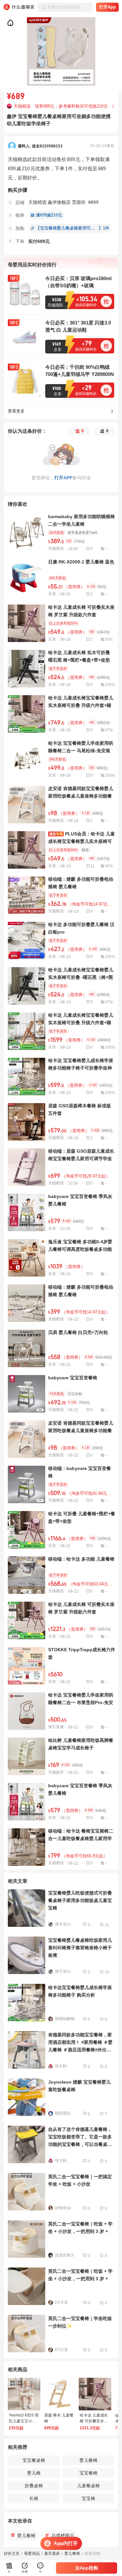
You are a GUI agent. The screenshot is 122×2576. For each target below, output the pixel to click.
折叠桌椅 (34, 2486)
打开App (108, 7)
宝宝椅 (88, 2498)
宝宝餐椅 (88, 2473)
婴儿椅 (34, 2473)
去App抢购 (87, 2568)
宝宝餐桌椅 (34, 2460)
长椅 (34, 2498)
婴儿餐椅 (88, 2460)
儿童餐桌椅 (88, 2486)
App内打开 (66, 2543)
